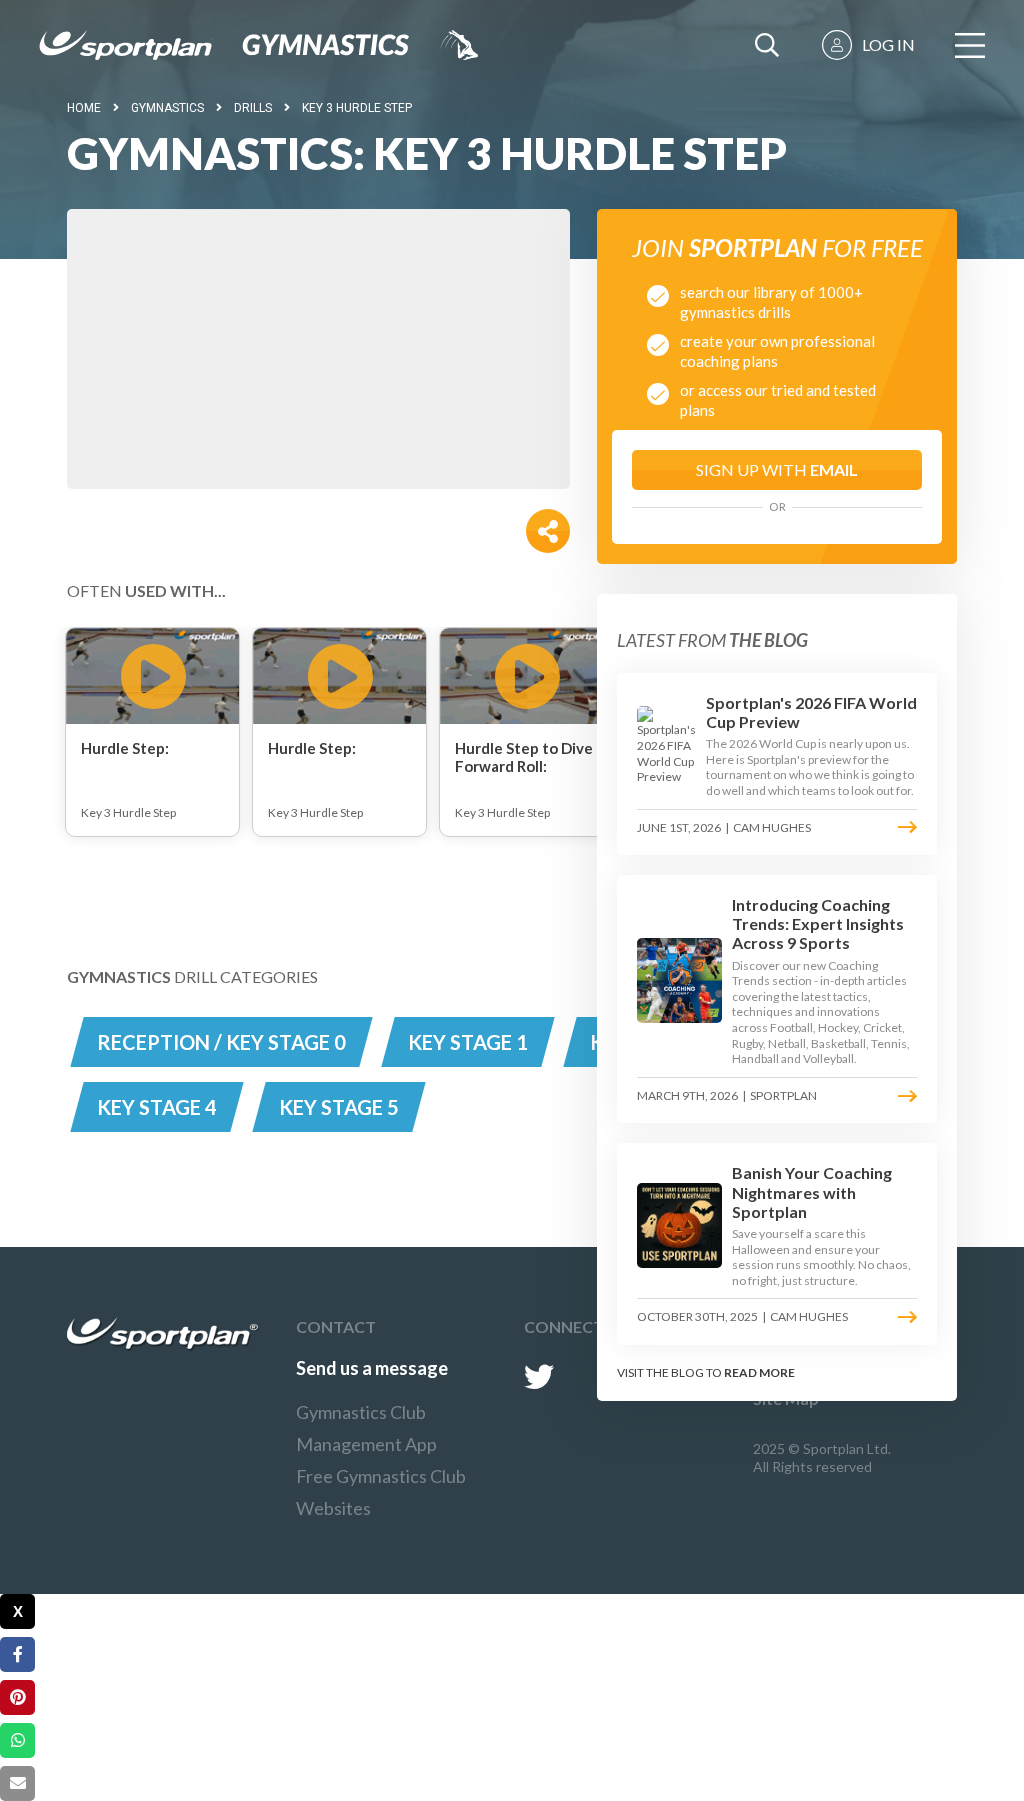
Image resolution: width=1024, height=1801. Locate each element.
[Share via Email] (17, 1783)
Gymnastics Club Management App (366, 1428)
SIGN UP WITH (777, 469)
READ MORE (759, 1372)
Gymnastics (167, 108)
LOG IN (888, 44)
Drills (253, 108)
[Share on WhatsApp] (17, 1740)
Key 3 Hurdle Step (357, 108)
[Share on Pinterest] (17, 1697)
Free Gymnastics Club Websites (381, 1492)
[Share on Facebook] (17, 1654)
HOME (84, 108)
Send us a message (372, 1368)
